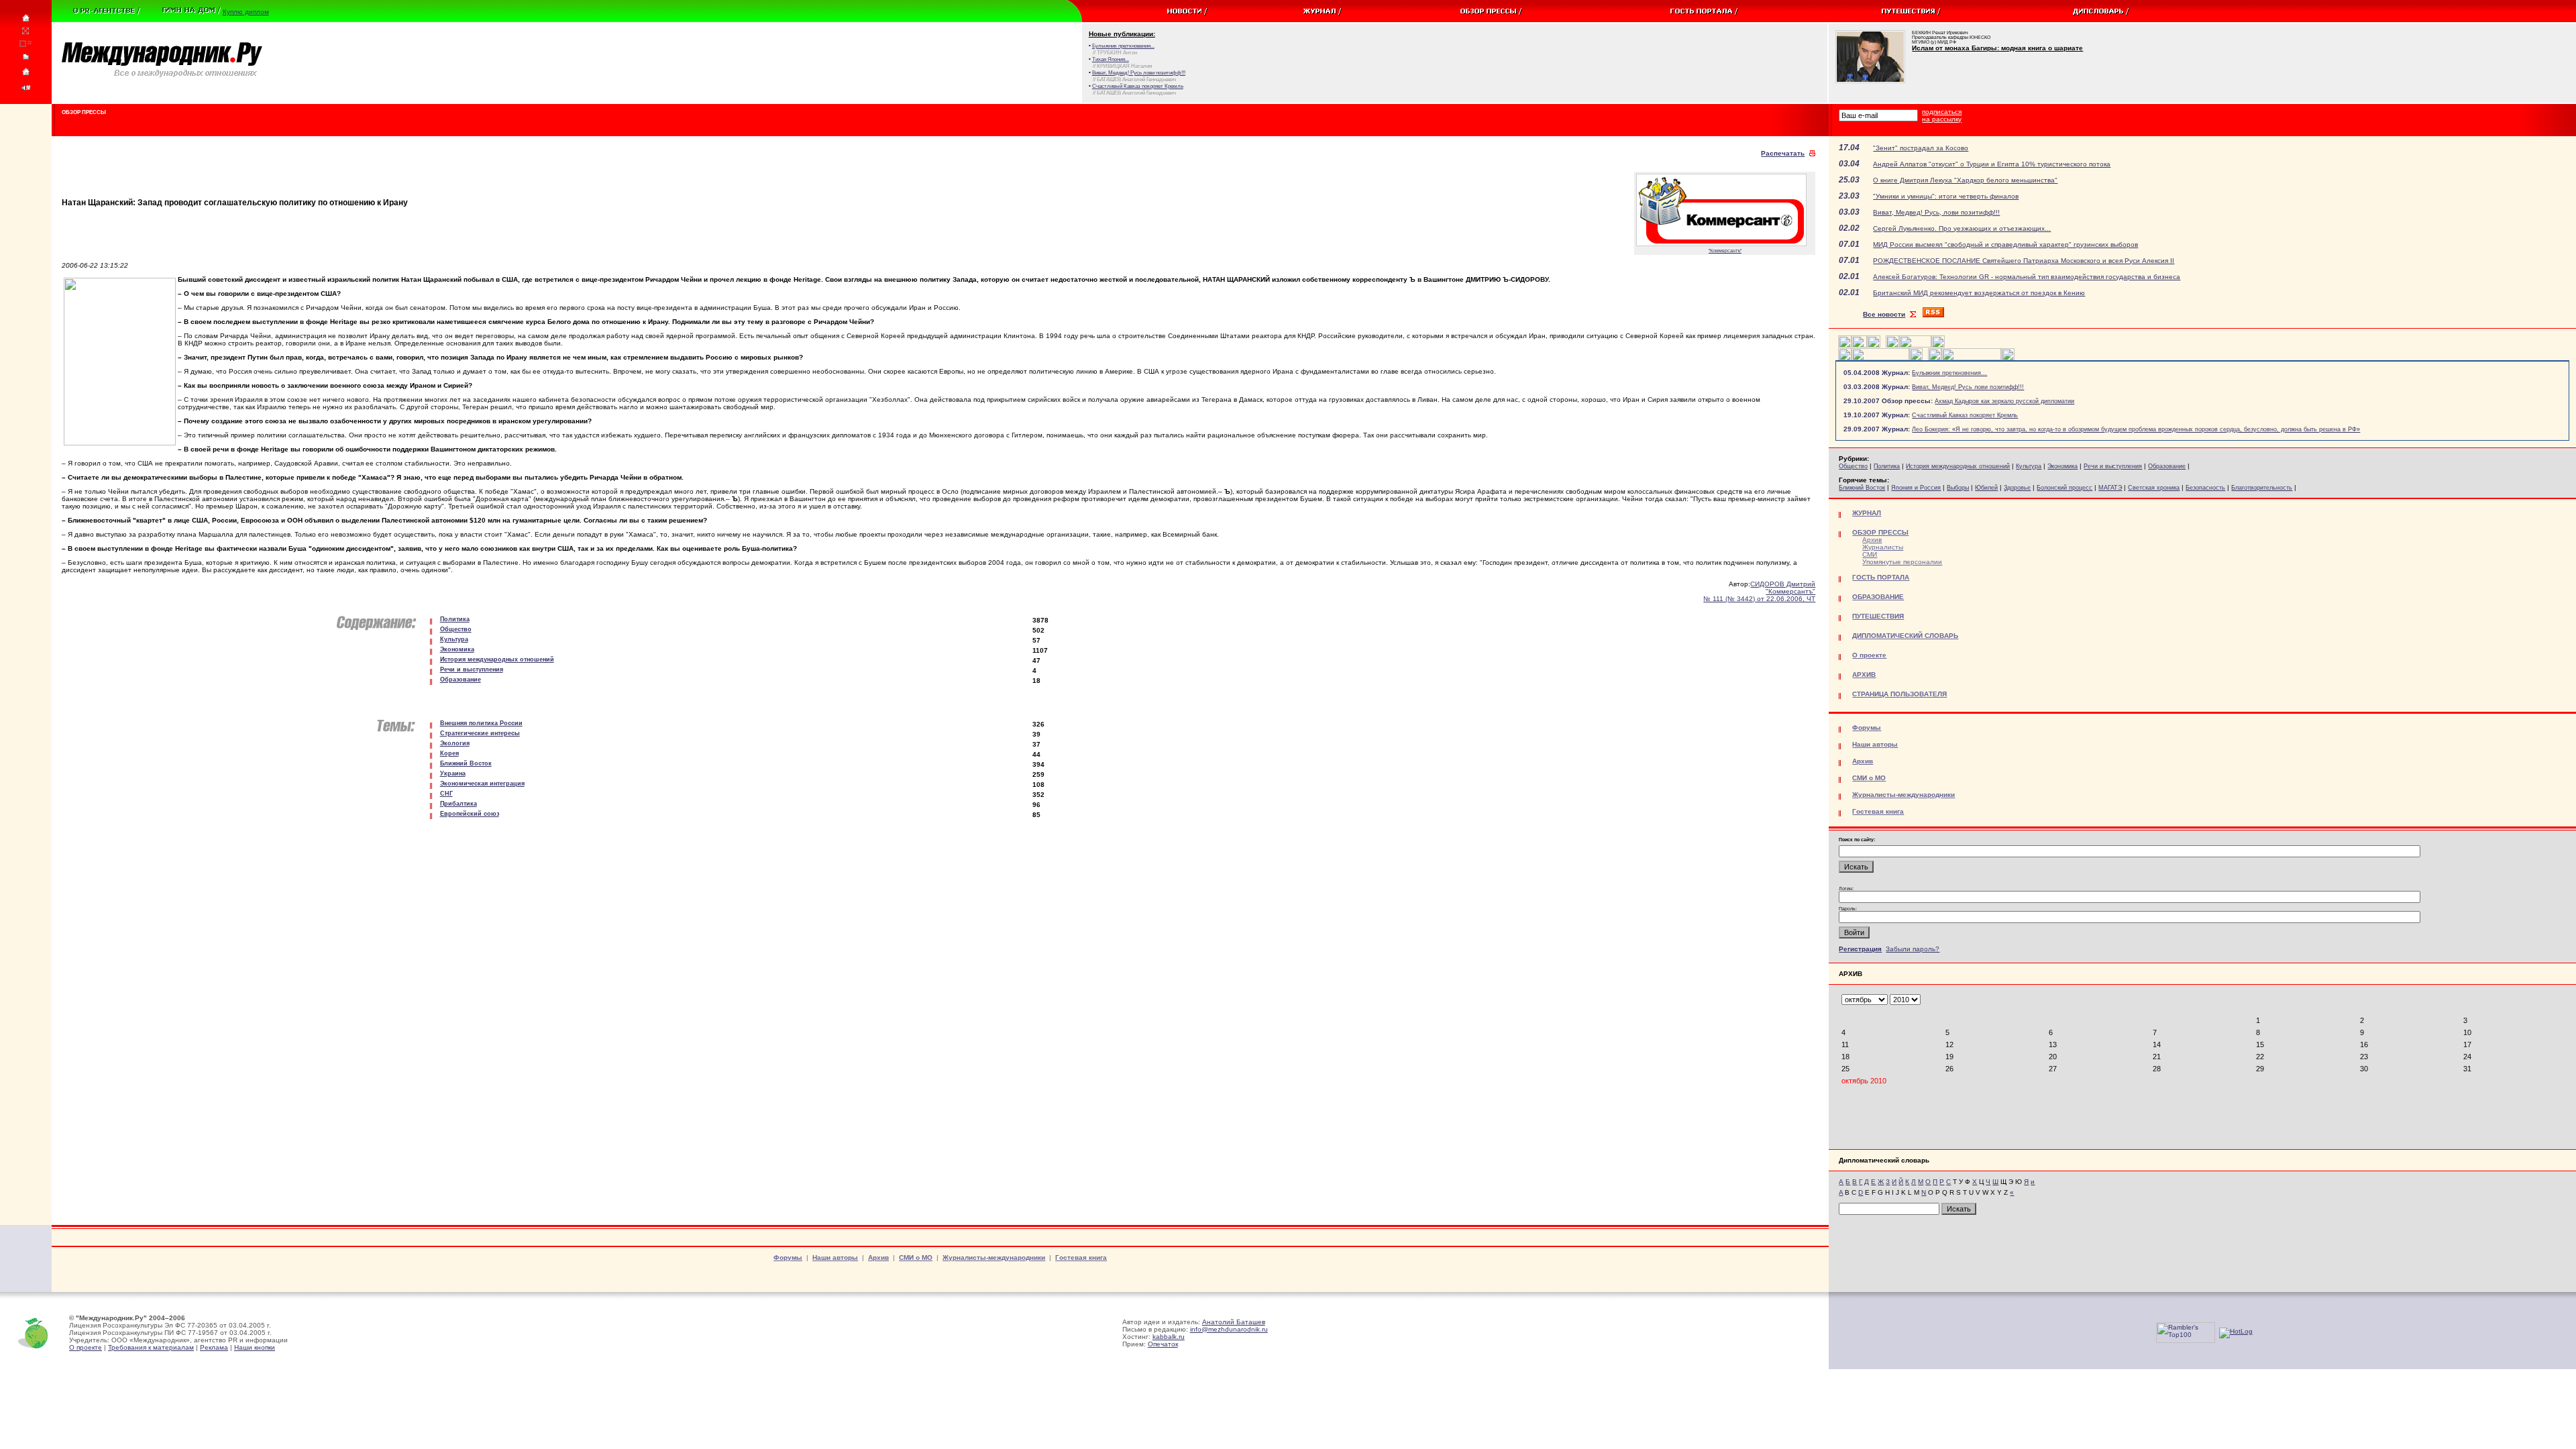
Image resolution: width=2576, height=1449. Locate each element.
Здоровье (2017, 488)
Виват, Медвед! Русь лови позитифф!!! (1968, 387)
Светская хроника (2154, 488)
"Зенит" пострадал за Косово (1921, 148)
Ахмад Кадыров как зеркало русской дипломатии (2004, 401)
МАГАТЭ (2110, 488)
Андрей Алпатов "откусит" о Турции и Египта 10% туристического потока (1992, 164)
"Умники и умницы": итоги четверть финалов (1946, 196)
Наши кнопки (255, 1347)
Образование (2167, 466)
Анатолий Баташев (1234, 1322)
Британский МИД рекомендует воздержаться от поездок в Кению (1979, 293)
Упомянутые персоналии (1902, 562)
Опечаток (1163, 1344)
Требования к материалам (151, 1347)
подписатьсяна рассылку (1942, 115)
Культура (2029, 466)
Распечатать (1783, 153)
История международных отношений (1958, 466)
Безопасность (2205, 488)
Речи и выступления (2113, 466)
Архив (1872, 540)
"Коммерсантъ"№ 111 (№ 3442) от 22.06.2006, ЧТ (1759, 595)
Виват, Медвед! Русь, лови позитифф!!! (1936, 212)
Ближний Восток (1862, 488)
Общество (1853, 466)
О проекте (86, 1347)
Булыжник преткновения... (1949, 373)
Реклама (214, 1347)
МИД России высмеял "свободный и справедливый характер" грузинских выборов (2005, 245)
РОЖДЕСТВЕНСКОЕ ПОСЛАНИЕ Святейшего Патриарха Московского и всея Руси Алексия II (2024, 261)
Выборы (1958, 488)
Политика (1887, 466)
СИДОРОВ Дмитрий (1783, 584)
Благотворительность (2262, 488)
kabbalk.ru (1169, 1337)
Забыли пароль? (1913, 949)
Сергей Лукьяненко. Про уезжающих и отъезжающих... (1962, 228)
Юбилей (1986, 488)
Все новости (1884, 314)
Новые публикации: (1122, 34)
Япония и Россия (1916, 488)
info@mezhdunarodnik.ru (1229, 1329)
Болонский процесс (2064, 488)
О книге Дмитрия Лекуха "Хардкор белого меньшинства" (1965, 180)
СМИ (1870, 554)
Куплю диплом (246, 12)
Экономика (2062, 466)
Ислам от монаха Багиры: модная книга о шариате (1997, 48)
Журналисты (1883, 547)
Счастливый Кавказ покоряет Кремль (1965, 415)
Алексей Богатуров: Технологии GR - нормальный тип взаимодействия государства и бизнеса (2027, 277)
